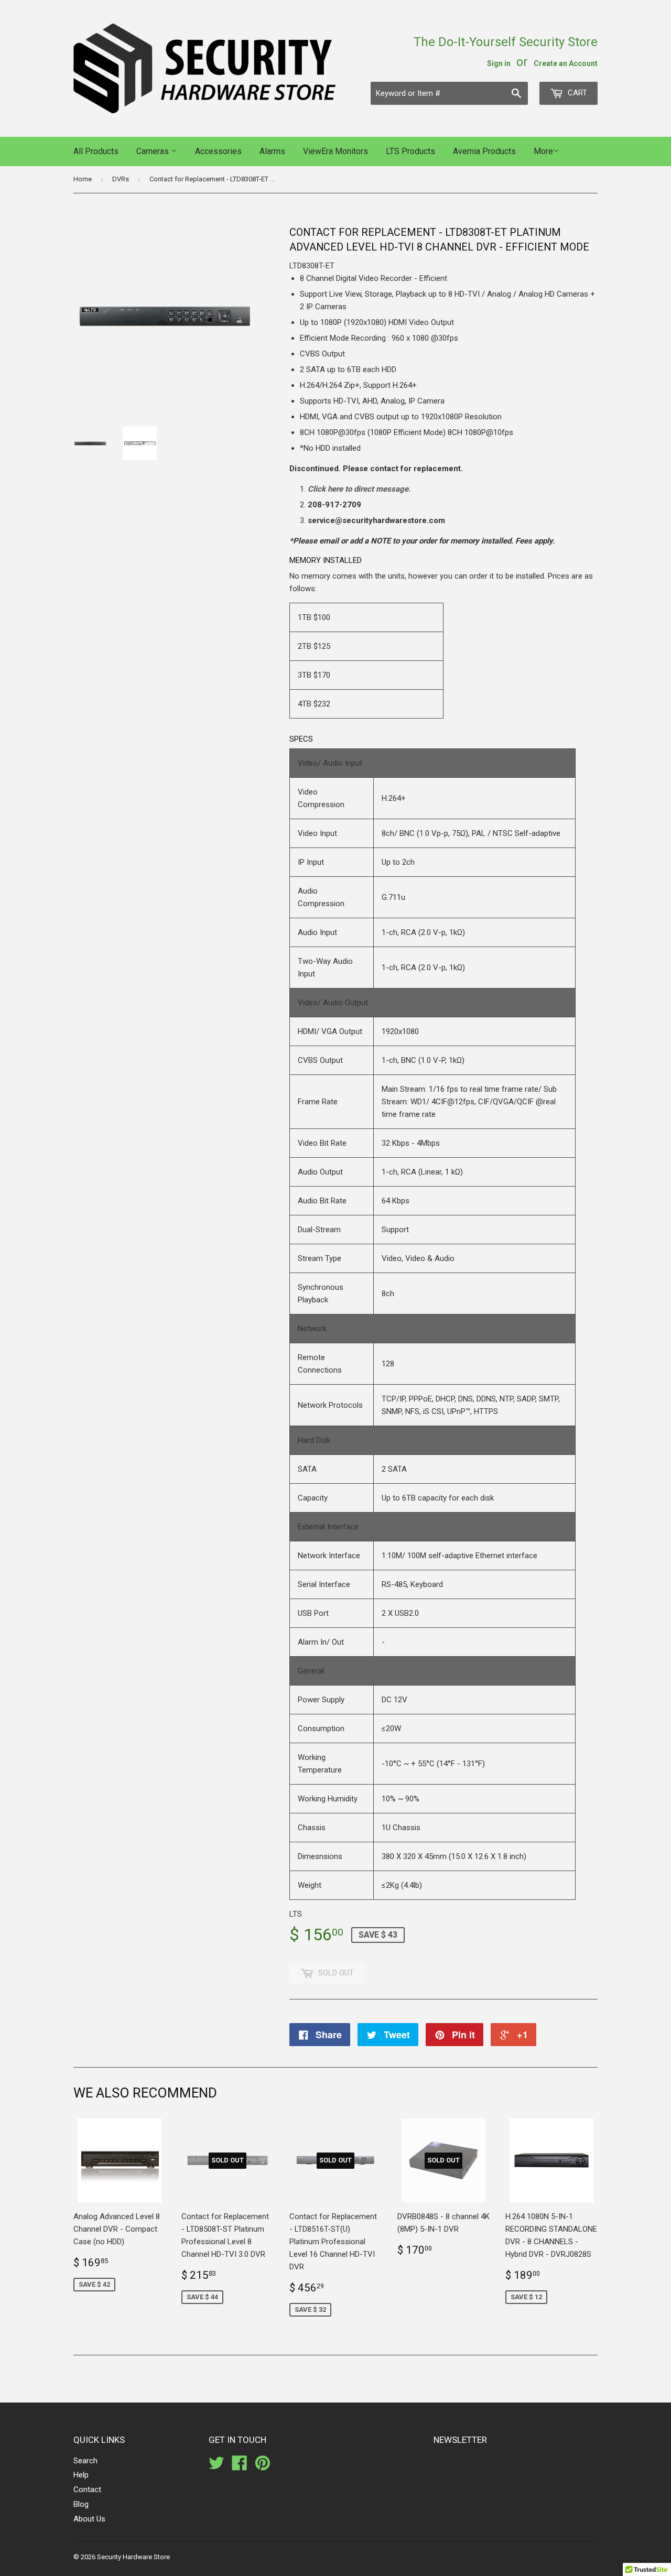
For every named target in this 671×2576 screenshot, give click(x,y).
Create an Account (566, 63)
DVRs (121, 179)
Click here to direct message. (359, 489)
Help (81, 2475)
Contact (87, 2490)
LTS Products (410, 151)
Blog (81, 2504)
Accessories (218, 151)
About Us (89, 2519)
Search (85, 2461)
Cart (576, 93)
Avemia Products (484, 151)
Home (83, 179)
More (543, 151)
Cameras (154, 151)
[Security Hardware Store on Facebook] (240, 2466)
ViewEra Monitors (335, 151)
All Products (96, 151)
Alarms (272, 151)
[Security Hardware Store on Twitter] (217, 2466)
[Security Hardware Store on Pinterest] (263, 2466)
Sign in (499, 63)
